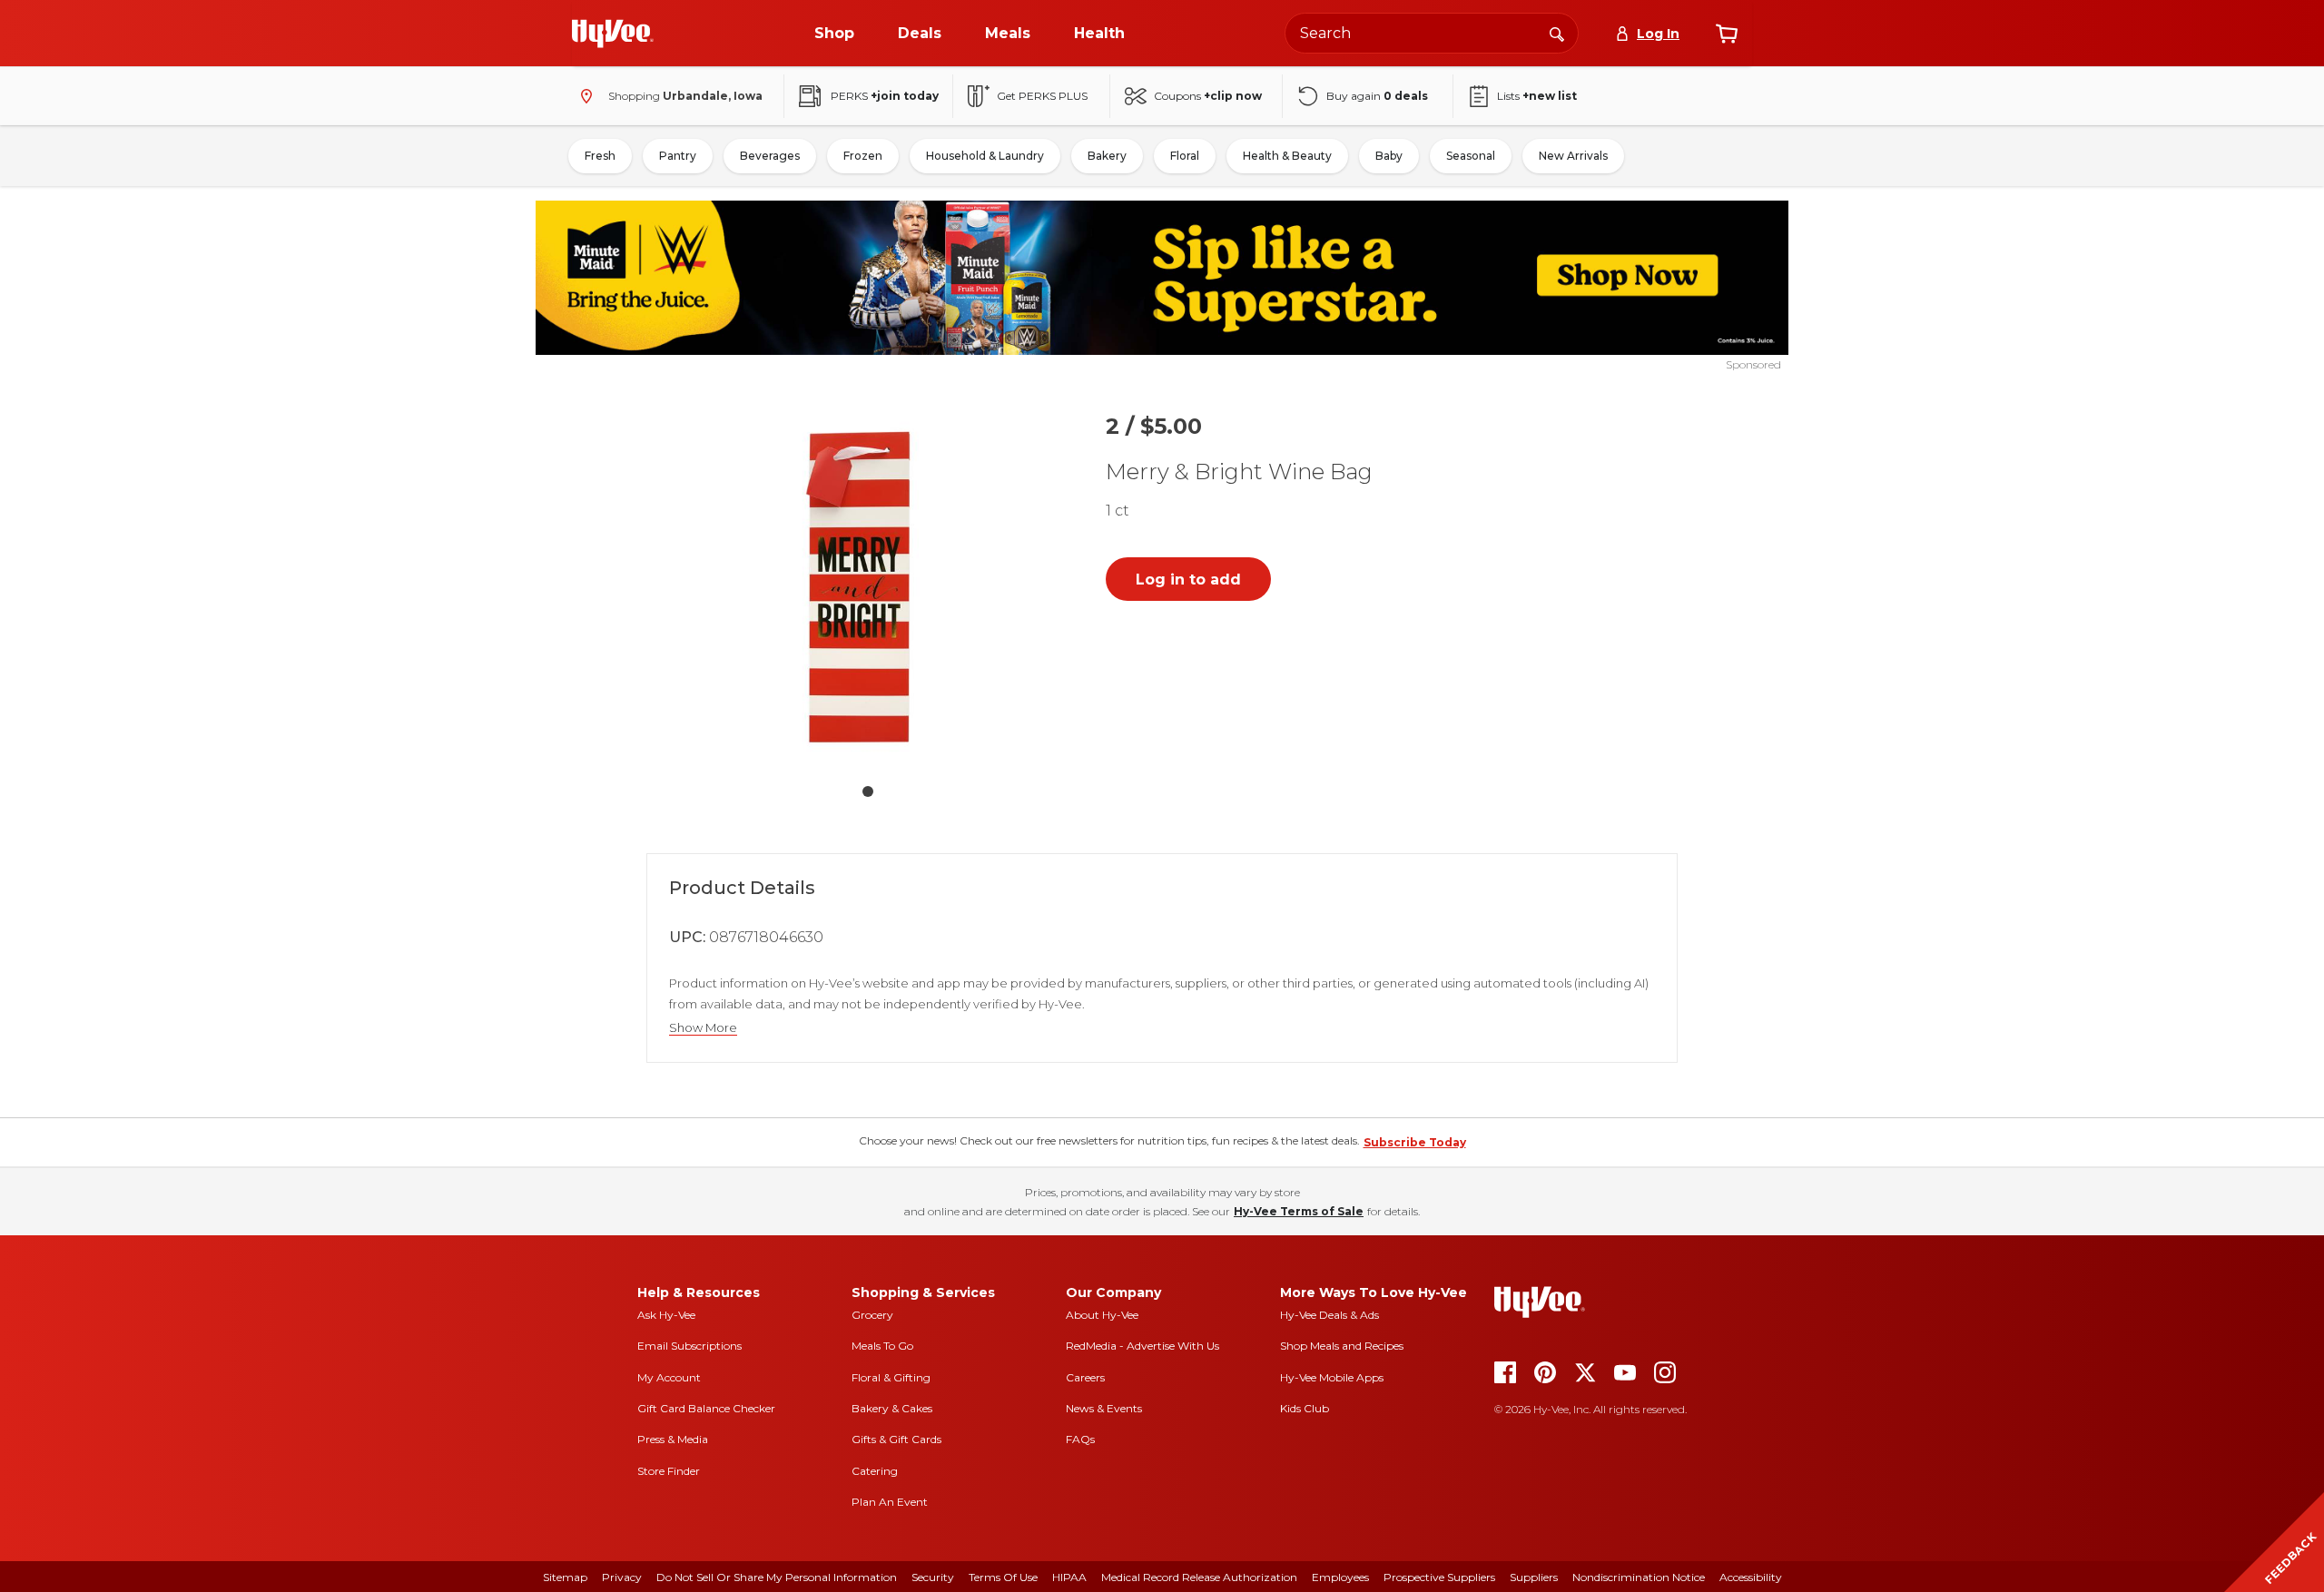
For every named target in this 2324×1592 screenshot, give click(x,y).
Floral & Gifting (891, 1377)
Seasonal (1471, 156)
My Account (669, 1377)
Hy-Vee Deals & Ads (1329, 1315)
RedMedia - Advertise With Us (1142, 1346)
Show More (703, 1028)
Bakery (1107, 156)
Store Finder (669, 1471)
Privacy (622, 1577)
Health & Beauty (1287, 156)
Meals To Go (882, 1346)
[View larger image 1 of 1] (868, 585)
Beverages (770, 156)
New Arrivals (1573, 156)
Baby (1389, 156)
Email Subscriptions (689, 1346)
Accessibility (1751, 1577)
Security (933, 1577)
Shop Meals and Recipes (1342, 1346)
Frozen (863, 156)
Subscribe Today (1415, 1142)
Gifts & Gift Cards (896, 1439)
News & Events (1104, 1408)
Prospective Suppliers (1439, 1577)
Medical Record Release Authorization (1199, 1577)
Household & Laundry (985, 156)
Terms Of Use (1003, 1577)
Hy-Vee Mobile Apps (1332, 1377)
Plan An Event (890, 1502)
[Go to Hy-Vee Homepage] (613, 34)
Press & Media (673, 1439)
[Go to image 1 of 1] (868, 791)
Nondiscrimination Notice (1639, 1577)
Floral (1185, 156)
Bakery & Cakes (892, 1408)
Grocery (872, 1315)
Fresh (600, 156)
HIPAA (1069, 1577)
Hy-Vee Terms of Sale (1299, 1211)
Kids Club (1305, 1408)
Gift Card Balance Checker (706, 1408)
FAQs (1080, 1439)
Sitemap (565, 1577)
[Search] (1557, 33)
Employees (1340, 1577)
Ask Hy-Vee (666, 1315)
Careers (1085, 1377)
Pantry (678, 156)
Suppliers (1534, 1577)
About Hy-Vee (1102, 1315)
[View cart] (1727, 34)
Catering (875, 1471)
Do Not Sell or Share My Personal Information (777, 1577)
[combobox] (1432, 33)
